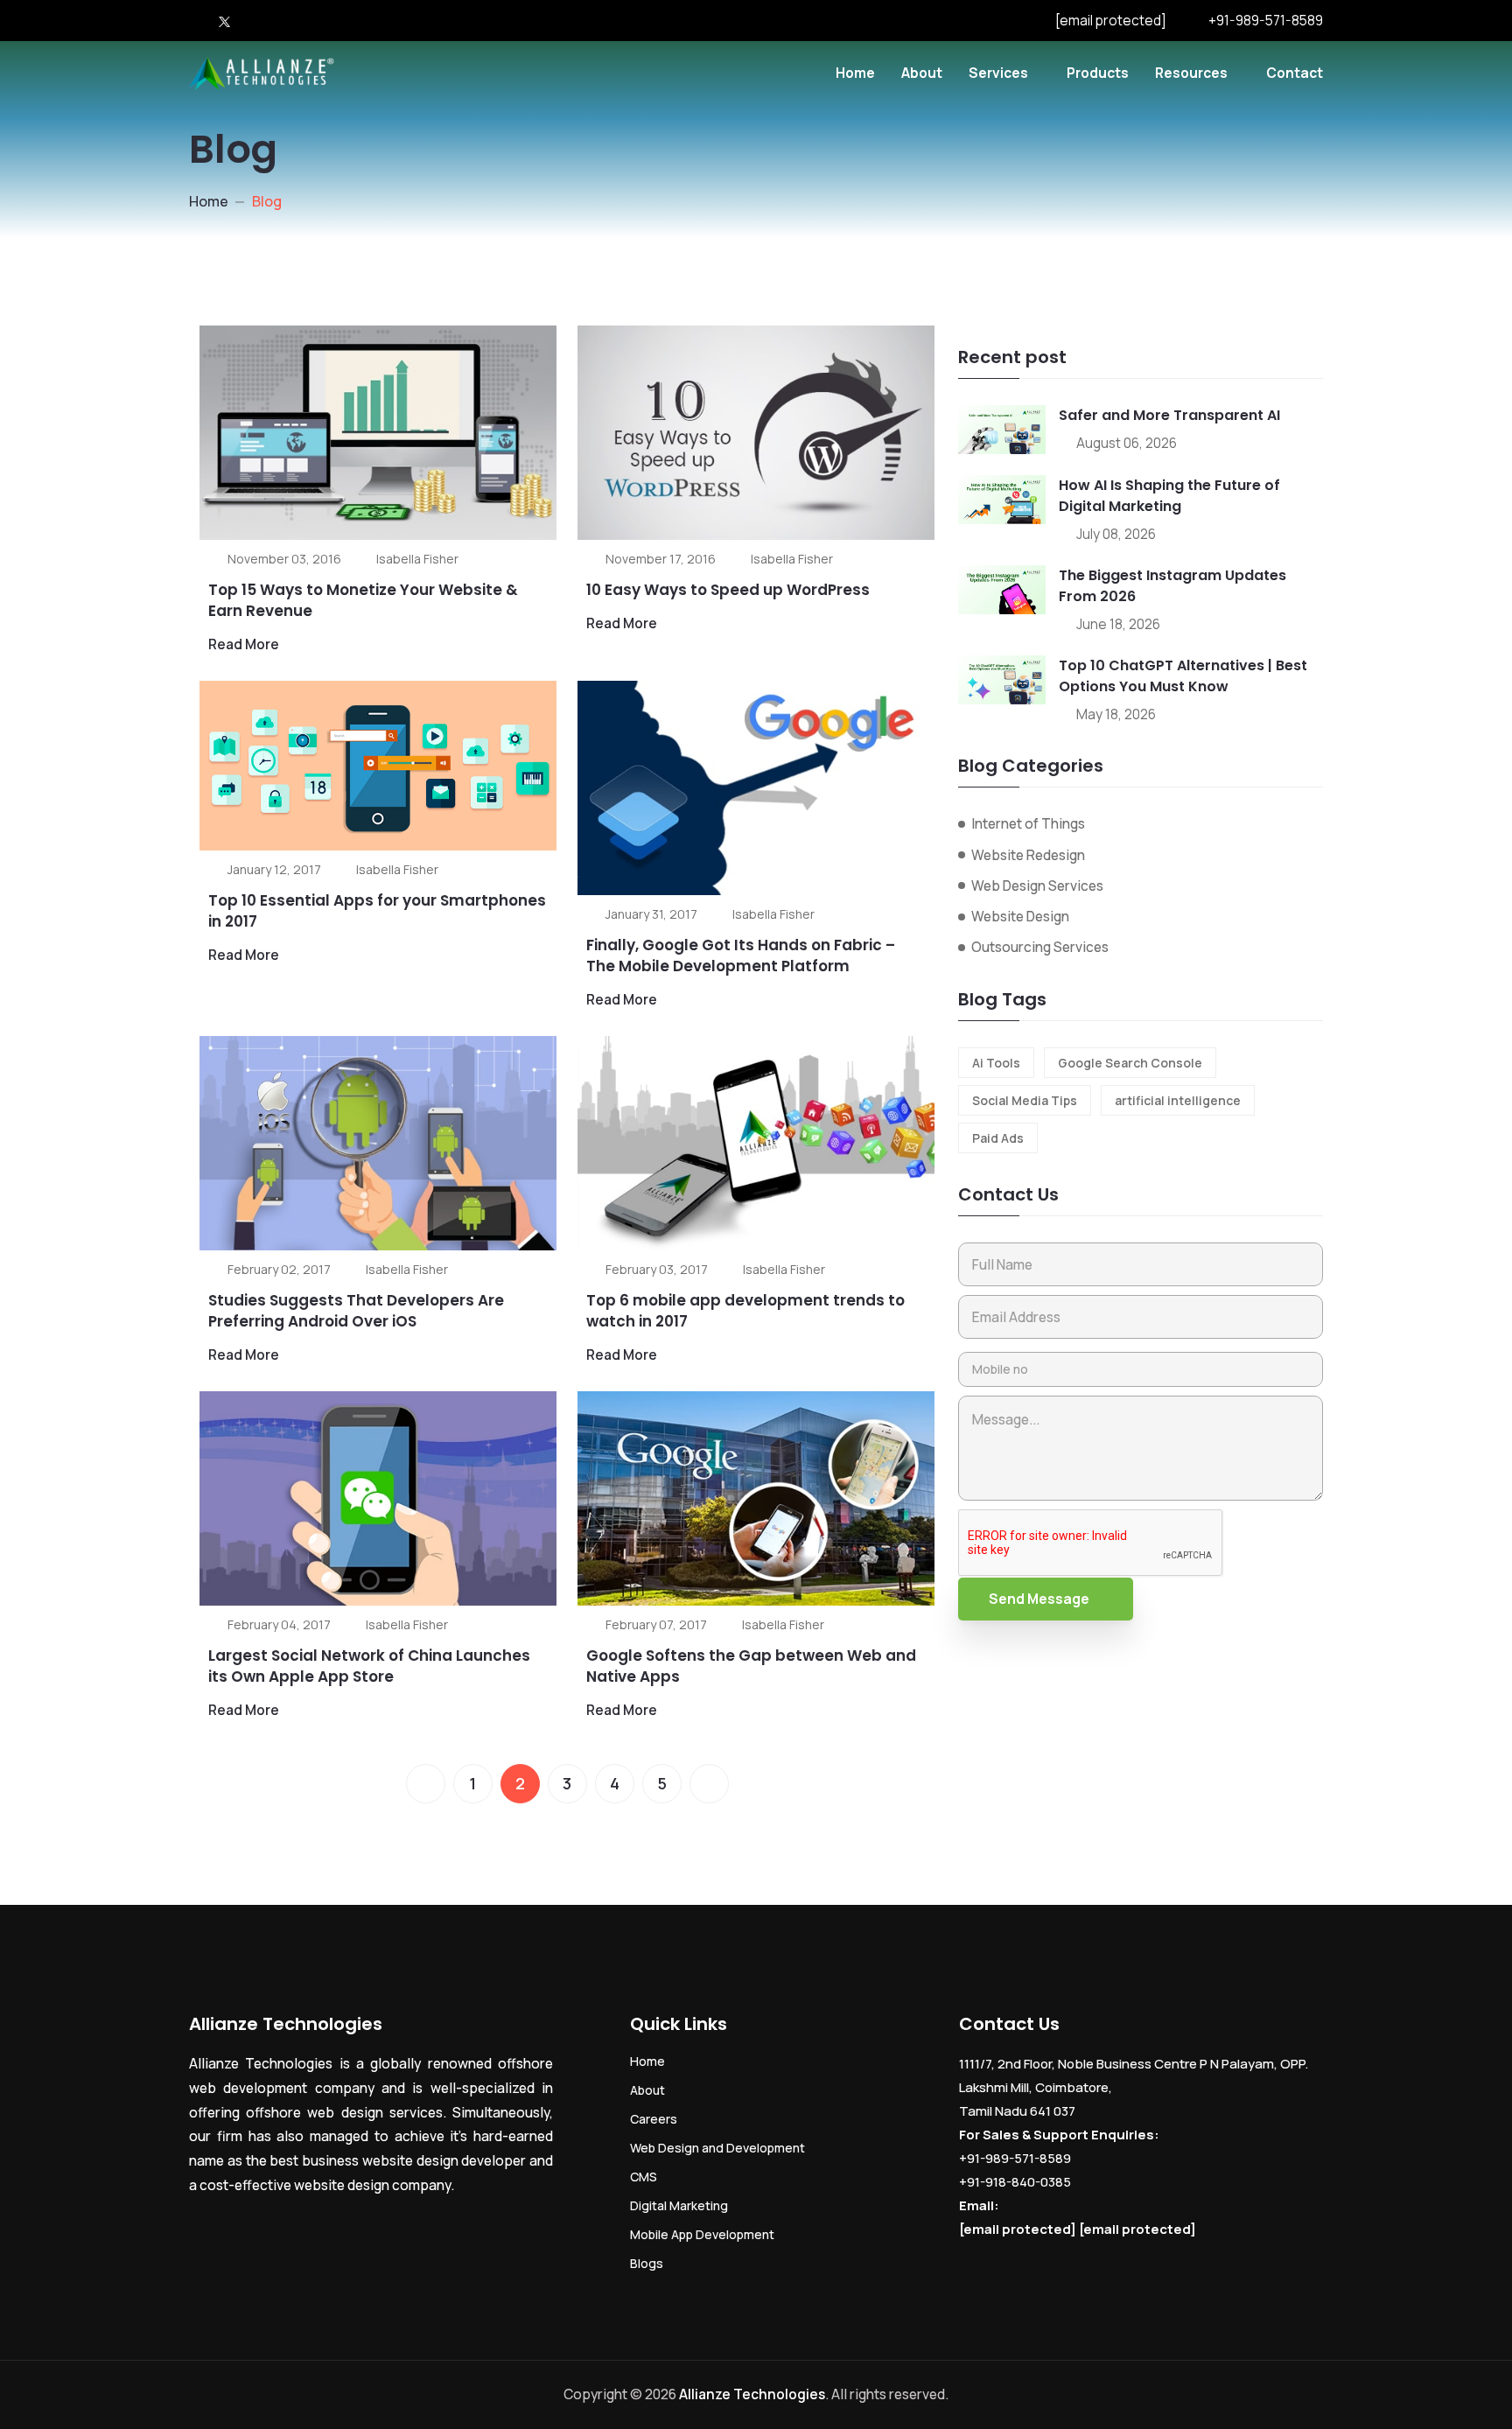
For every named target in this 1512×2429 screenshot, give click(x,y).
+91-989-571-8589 (1266, 20)
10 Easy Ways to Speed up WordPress (728, 590)
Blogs (647, 2263)
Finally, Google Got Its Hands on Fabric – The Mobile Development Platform (741, 955)
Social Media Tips (1025, 1100)
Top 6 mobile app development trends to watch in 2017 (745, 1311)
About (922, 73)
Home (855, 73)
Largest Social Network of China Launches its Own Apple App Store (369, 1666)
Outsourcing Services (1040, 947)
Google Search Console (1130, 1063)
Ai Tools (996, 1063)
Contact (1295, 73)
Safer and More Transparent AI (1169, 415)
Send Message (1039, 1599)
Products (1098, 73)
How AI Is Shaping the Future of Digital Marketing (1169, 496)
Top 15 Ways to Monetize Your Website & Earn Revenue (363, 600)
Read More (244, 644)
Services (998, 73)
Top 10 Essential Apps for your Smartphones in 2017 (377, 911)
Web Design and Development (717, 2148)
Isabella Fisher (417, 559)
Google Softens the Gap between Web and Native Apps (751, 1666)
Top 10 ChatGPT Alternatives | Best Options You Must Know (1183, 676)
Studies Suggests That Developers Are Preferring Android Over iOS (356, 1311)
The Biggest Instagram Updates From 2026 (1172, 586)
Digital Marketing (679, 2205)
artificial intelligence (1178, 1100)
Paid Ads (998, 1138)
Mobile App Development (702, 2234)
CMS (644, 2177)
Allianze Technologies (752, 2394)
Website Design (1020, 916)
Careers (654, 2119)
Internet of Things (1028, 823)
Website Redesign (1028, 855)
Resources (1191, 73)
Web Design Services (1037, 885)
